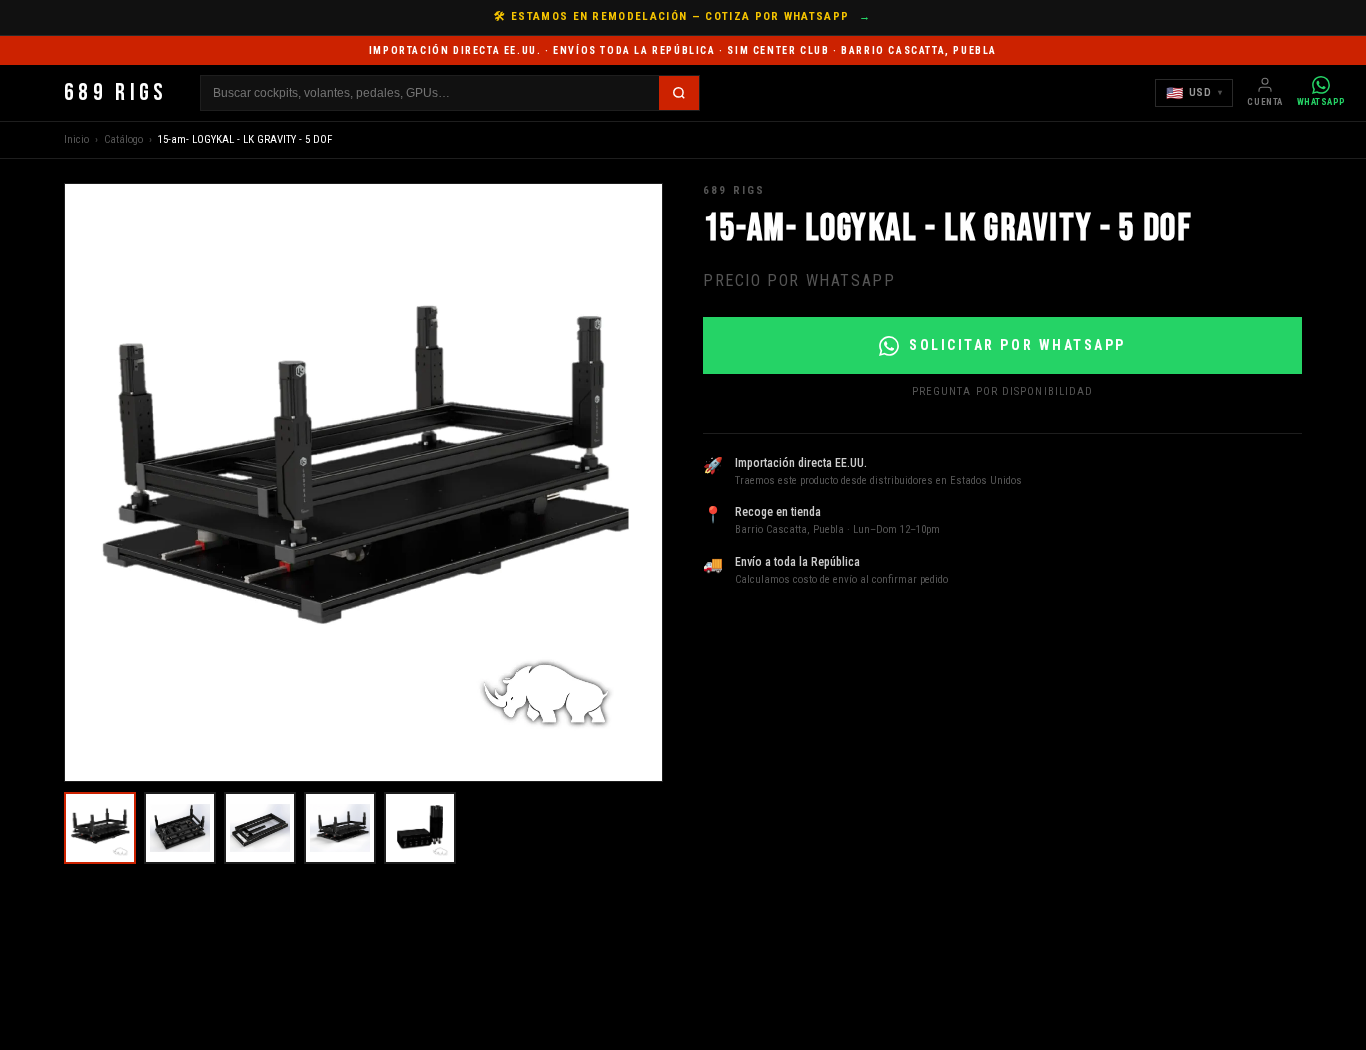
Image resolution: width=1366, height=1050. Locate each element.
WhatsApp (1321, 102)
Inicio (76, 139)
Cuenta (1264, 102)
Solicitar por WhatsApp (1017, 345)
